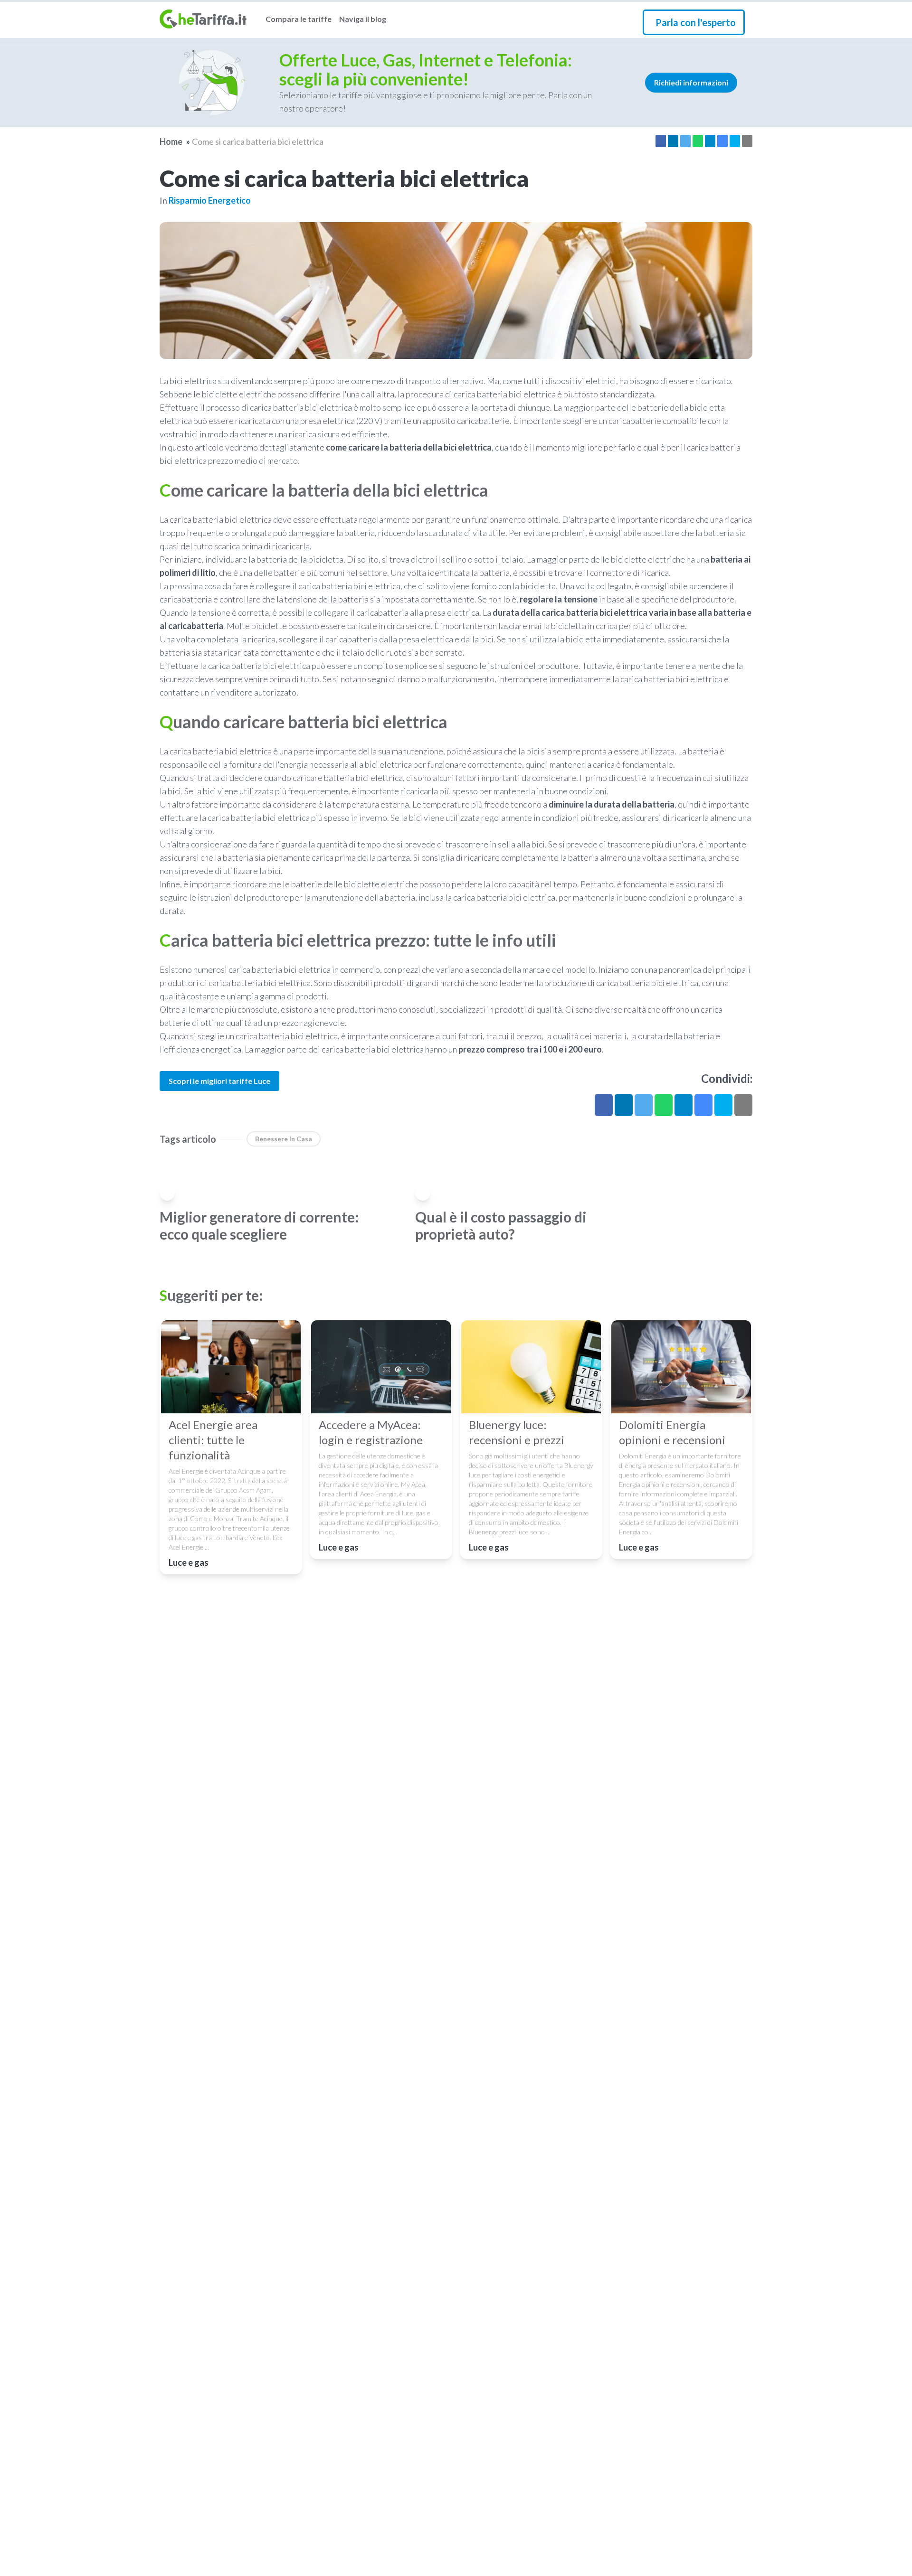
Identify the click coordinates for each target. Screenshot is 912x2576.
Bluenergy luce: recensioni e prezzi (517, 1432)
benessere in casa (284, 1139)
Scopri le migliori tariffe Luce (219, 1081)
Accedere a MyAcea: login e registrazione (371, 1432)
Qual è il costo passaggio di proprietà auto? (501, 1225)
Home (171, 141)
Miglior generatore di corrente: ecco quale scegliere (259, 1225)
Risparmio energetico (210, 200)
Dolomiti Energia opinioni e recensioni (672, 1432)
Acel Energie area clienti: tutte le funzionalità (213, 1440)
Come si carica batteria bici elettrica (258, 141)
